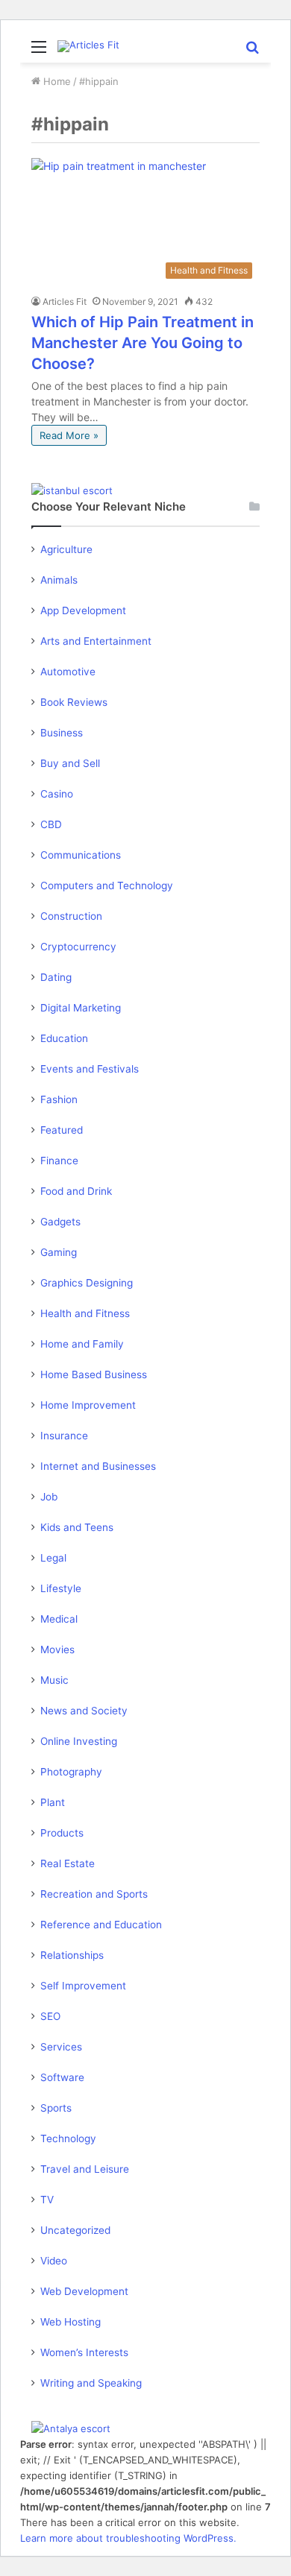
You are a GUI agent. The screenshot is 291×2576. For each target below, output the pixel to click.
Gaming (59, 1252)
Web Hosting (71, 2322)
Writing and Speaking (91, 2383)
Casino (57, 794)
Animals (59, 580)
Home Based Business (94, 1374)
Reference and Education (101, 1925)
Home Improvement (88, 1405)
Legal (53, 1558)
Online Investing (79, 1741)
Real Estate (68, 1863)
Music (54, 1680)
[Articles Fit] (88, 46)
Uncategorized (75, 2230)
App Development (83, 610)
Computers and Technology (107, 885)
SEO (50, 2016)
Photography (71, 1772)
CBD (51, 824)
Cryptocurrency (78, 947)
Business (62, 733)
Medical (59, 1619)
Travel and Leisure (85, 2169)
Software (62, 2077)
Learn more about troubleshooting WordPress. (128, 2538)
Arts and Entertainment (96, 641)
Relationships (72, 1955)
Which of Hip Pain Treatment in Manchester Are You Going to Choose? (143, 343)
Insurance (64, 1436)
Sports (56, 2108)
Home (56, 81)
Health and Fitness (85, 1313)
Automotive (68, 672)
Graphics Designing (87, 1283)
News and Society (84, 1711)
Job (49, 1497)
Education (64, 1038)
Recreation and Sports (94, 1894)
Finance (59, 1161)
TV (47, 2200)
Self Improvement (83, 1986)
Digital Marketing (81, 1008)
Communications (81, 855)
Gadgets (60, 1222)
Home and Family (82, 1344)
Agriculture (66, 549)
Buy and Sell (70, 763)
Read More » (69, 435)
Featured (62, 1130)
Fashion (59, 1099)
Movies (57, 1650)
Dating (56, 977)
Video (54, 2261)
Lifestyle (61, 1588)
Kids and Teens (77, 1527)
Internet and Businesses (98, 1466)
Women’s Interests (84, 2352)
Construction (71, 916)
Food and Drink (76, 1191)
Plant (53, 1802)
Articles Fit (65, 302)
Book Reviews (74, 702)
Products (62, 1833)
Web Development (84, 2291)
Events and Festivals (90, 1069)
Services (61, 2047)
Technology (68, 2138)
